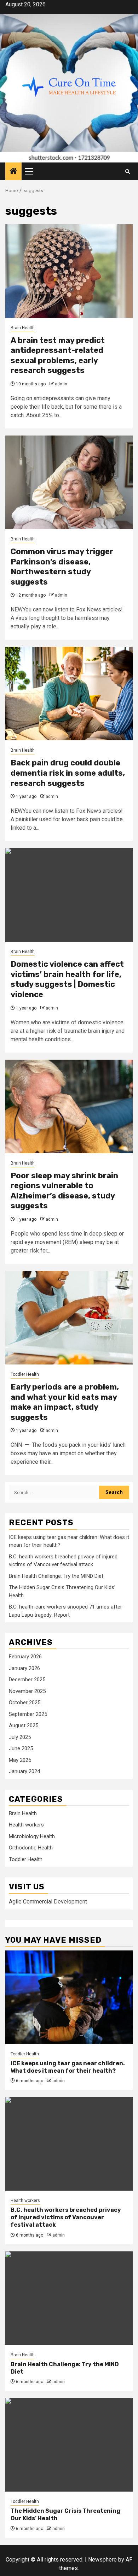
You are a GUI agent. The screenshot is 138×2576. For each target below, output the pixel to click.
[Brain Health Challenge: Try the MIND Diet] (69, 2298)
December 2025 (27, 1680)
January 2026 (24, 1668)
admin (61, 384)
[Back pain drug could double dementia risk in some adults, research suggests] (69, 694)
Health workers (26, 1825)
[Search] (128, 171)
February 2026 (25, 1657)
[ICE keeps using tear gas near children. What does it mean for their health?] (69, 1997)
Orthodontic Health (31, 1848)
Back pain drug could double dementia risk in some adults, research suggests (68, 773)
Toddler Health (25, 1374)
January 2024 (24, 1771)
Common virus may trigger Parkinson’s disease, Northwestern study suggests (62, 567)
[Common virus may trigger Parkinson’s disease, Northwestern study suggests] (69, 482)
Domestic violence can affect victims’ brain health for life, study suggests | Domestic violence (67, 979)
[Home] (13, 172)
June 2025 (21, 1748)
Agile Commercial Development (48, 1902)
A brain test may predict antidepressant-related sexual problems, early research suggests (58, 356)
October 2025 (25, 1702)
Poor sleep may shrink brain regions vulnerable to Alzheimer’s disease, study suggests (64, 1191)
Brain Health (23, 328)
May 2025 (20, 1760)
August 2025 (24, 1725)
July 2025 (20, 1737)
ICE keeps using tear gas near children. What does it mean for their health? (68, 2067)
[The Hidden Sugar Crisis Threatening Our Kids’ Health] (69, 2445)
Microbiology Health (32, 1836)
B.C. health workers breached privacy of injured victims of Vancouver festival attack (66, 2217)
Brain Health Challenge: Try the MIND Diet (56, 1576)
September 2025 (28, 1714)
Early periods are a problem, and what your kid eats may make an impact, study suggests (65, 1402)
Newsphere (102, 2560)
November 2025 (27, 1691)
